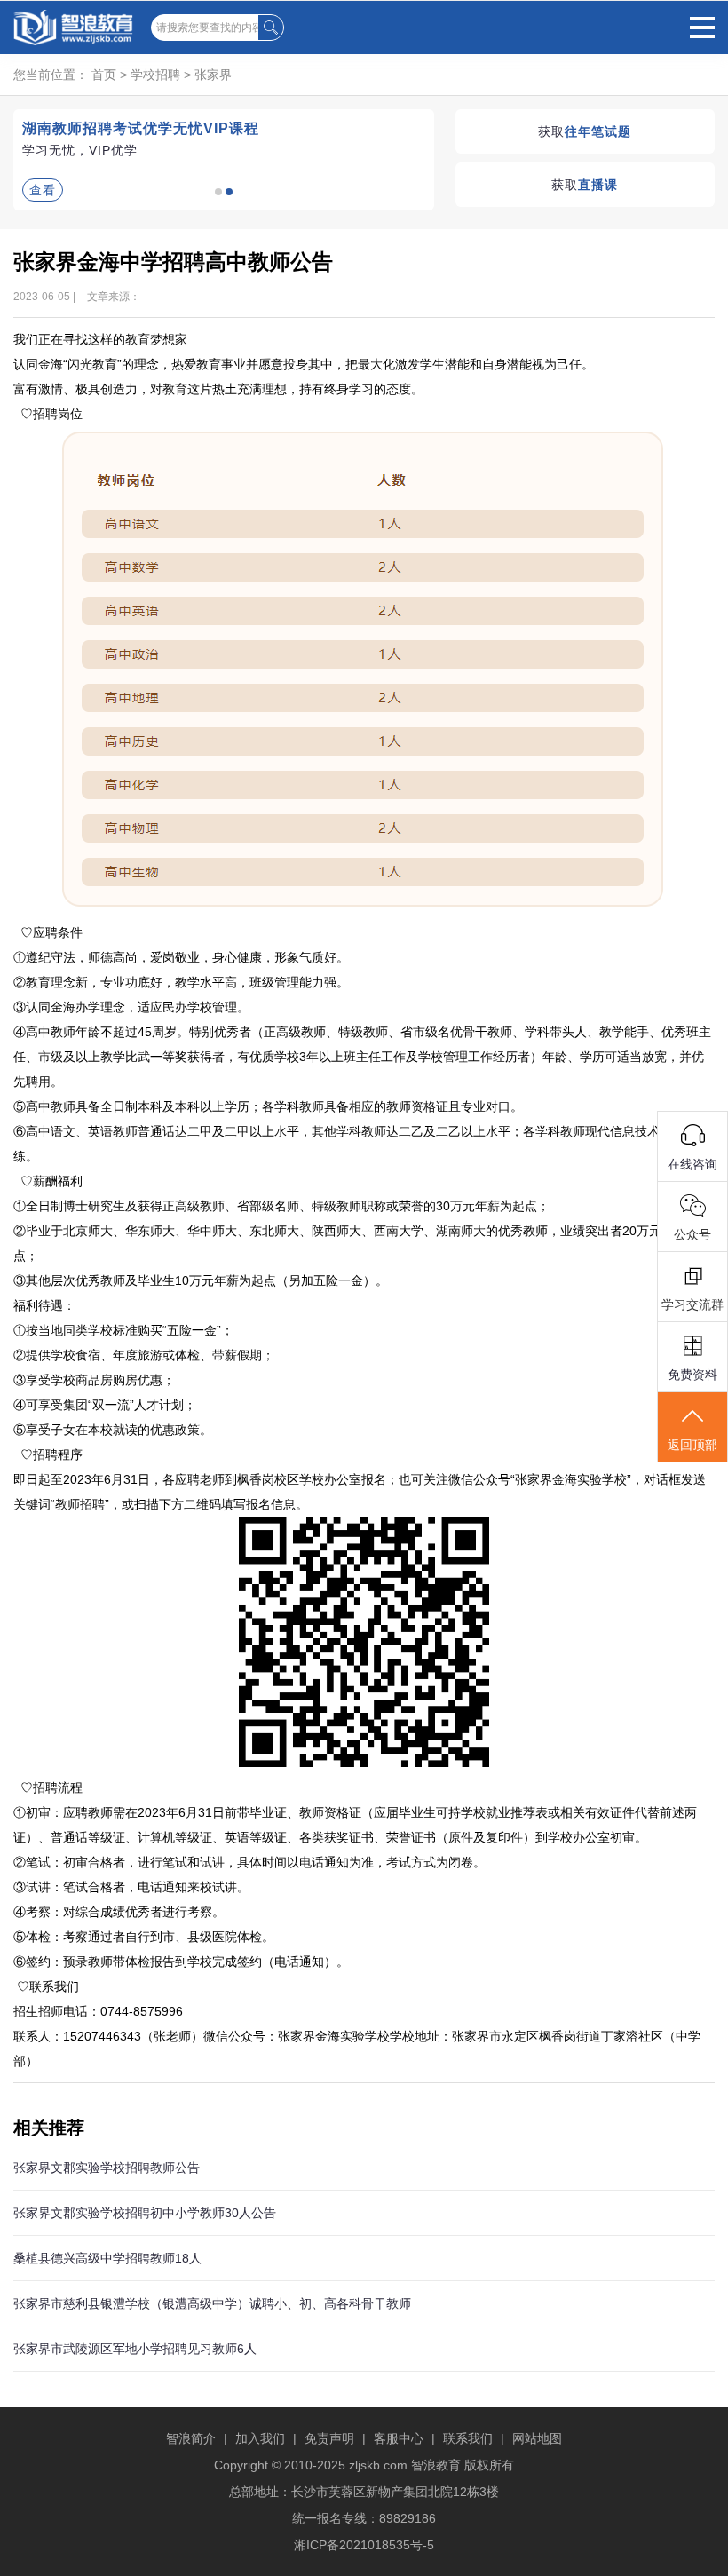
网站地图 (537, 2438)
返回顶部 (692, 1445)
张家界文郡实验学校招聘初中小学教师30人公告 (145, 2213)
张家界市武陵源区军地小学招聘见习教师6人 (135, 2349)
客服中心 (399, 2438)
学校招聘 (155, 75)
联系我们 (468, 2438)
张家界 (213, 75)
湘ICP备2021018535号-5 (364, 2545)
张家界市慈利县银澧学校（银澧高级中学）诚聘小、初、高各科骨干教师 (212, 2303)
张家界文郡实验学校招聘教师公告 (107, 2168)
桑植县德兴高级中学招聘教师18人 (107, 2258)
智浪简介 (191, 2438)
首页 (104, 75)
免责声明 (329, 2438)
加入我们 (260, 2438)
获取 (585, 131)
